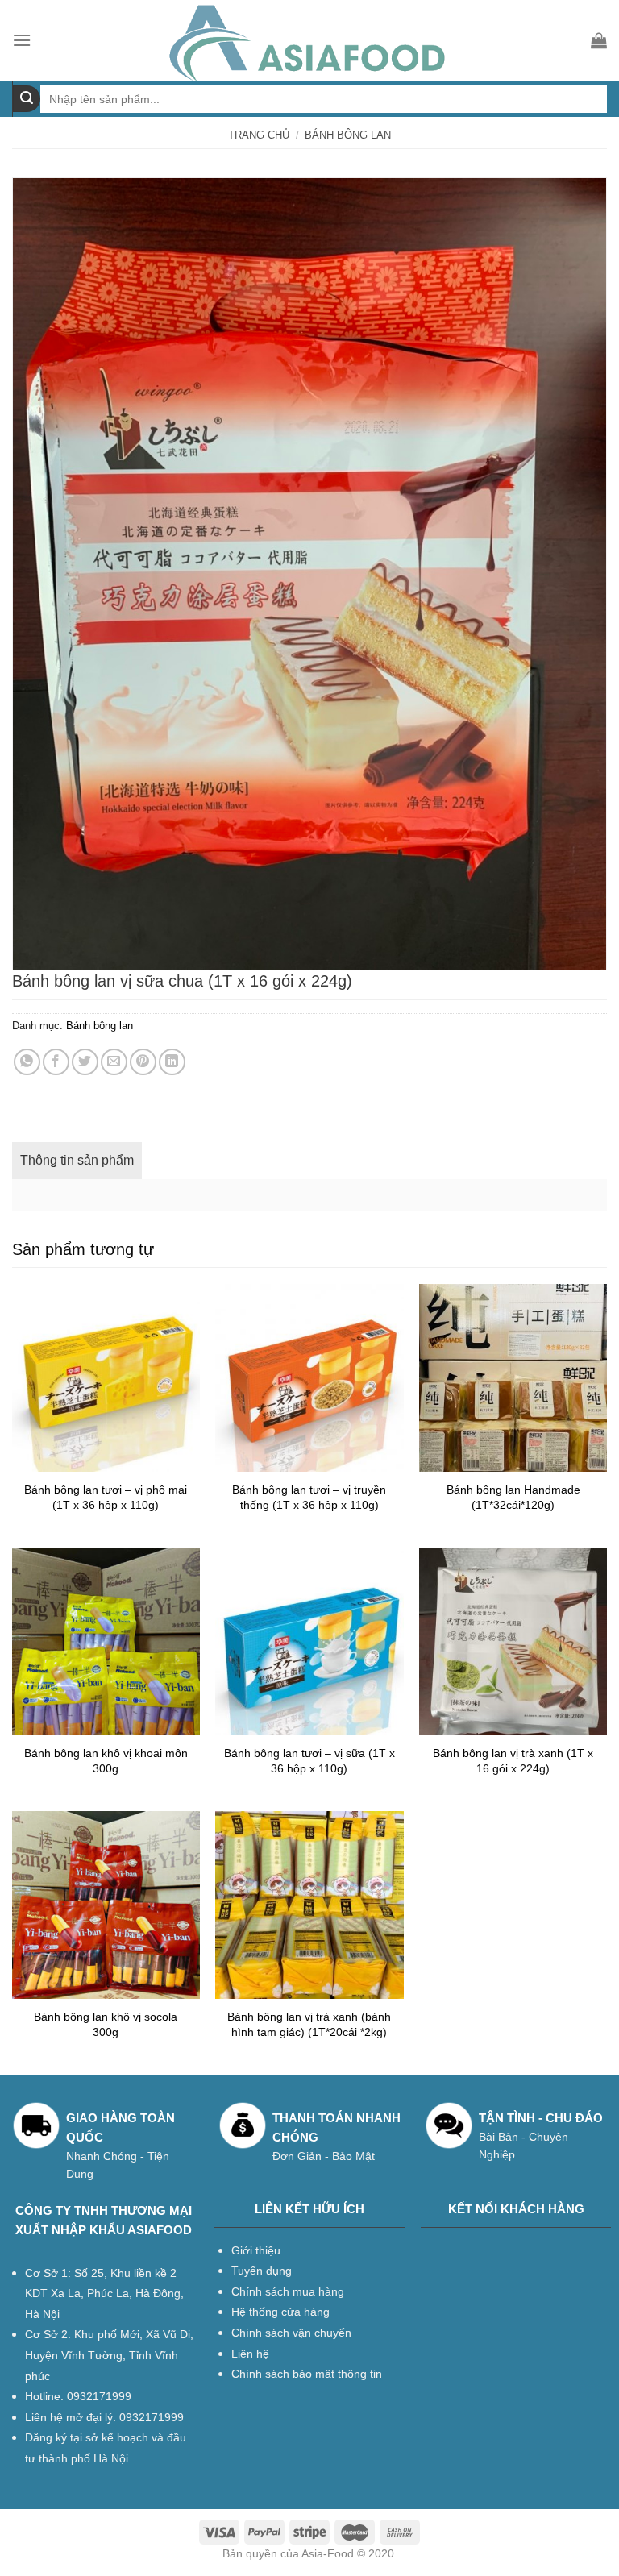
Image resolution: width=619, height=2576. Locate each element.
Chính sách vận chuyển (291, 2333)
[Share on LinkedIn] (172, 1062)
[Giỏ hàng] (599, 40)
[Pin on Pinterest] (143, 1062)
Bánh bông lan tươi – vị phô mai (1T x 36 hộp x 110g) (106, 1497)
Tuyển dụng (262, 2271)
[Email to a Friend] (114, 1062)
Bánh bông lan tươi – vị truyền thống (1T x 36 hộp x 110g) (309, 1497)
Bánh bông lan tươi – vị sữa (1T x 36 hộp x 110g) (309, 1761)
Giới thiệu (256, 2250)
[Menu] (22, 40)
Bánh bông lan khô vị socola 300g (106, 2024)
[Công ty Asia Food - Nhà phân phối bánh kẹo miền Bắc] (309, 40)
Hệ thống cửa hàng (280, 2312)
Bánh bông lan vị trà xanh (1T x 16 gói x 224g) (513, 1761)
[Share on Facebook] (56, 1062)
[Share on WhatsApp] (27, 1062)
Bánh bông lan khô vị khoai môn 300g (106, 1761)
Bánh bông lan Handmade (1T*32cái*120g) (513, 1497)
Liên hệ (250, 2354)
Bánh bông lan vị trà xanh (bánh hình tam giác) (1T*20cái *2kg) (309, 2024)
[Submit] (27, 99)
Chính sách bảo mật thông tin (307, 2374)
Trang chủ (259, 135)
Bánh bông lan (348, 135)
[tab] (77, 1161)
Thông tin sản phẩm (77, 1160)
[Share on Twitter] (85, 1062)
